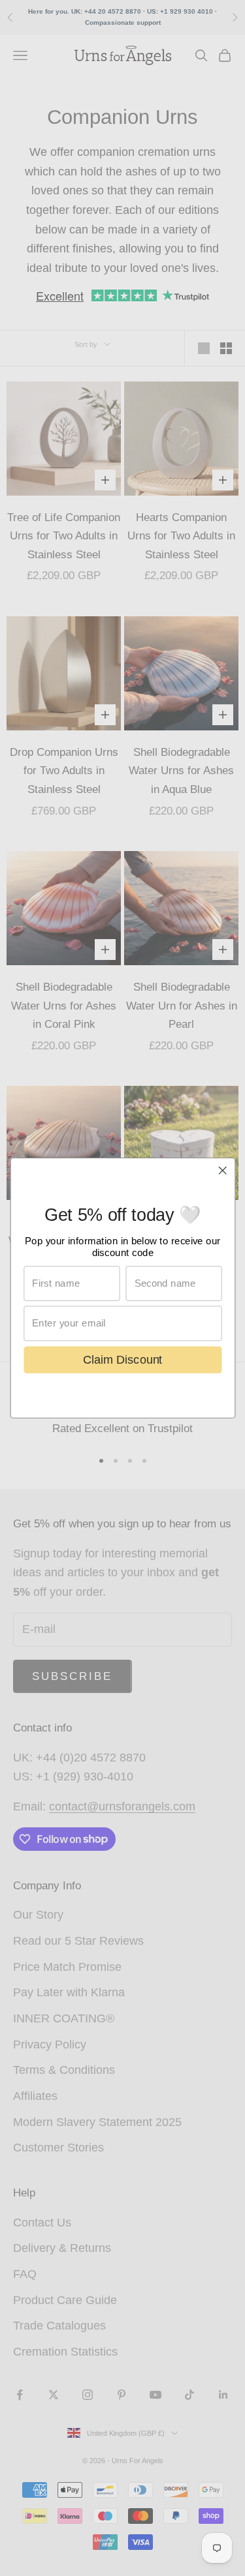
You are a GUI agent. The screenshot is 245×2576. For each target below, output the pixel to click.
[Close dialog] (222, 1170)
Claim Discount (123, 1359)
